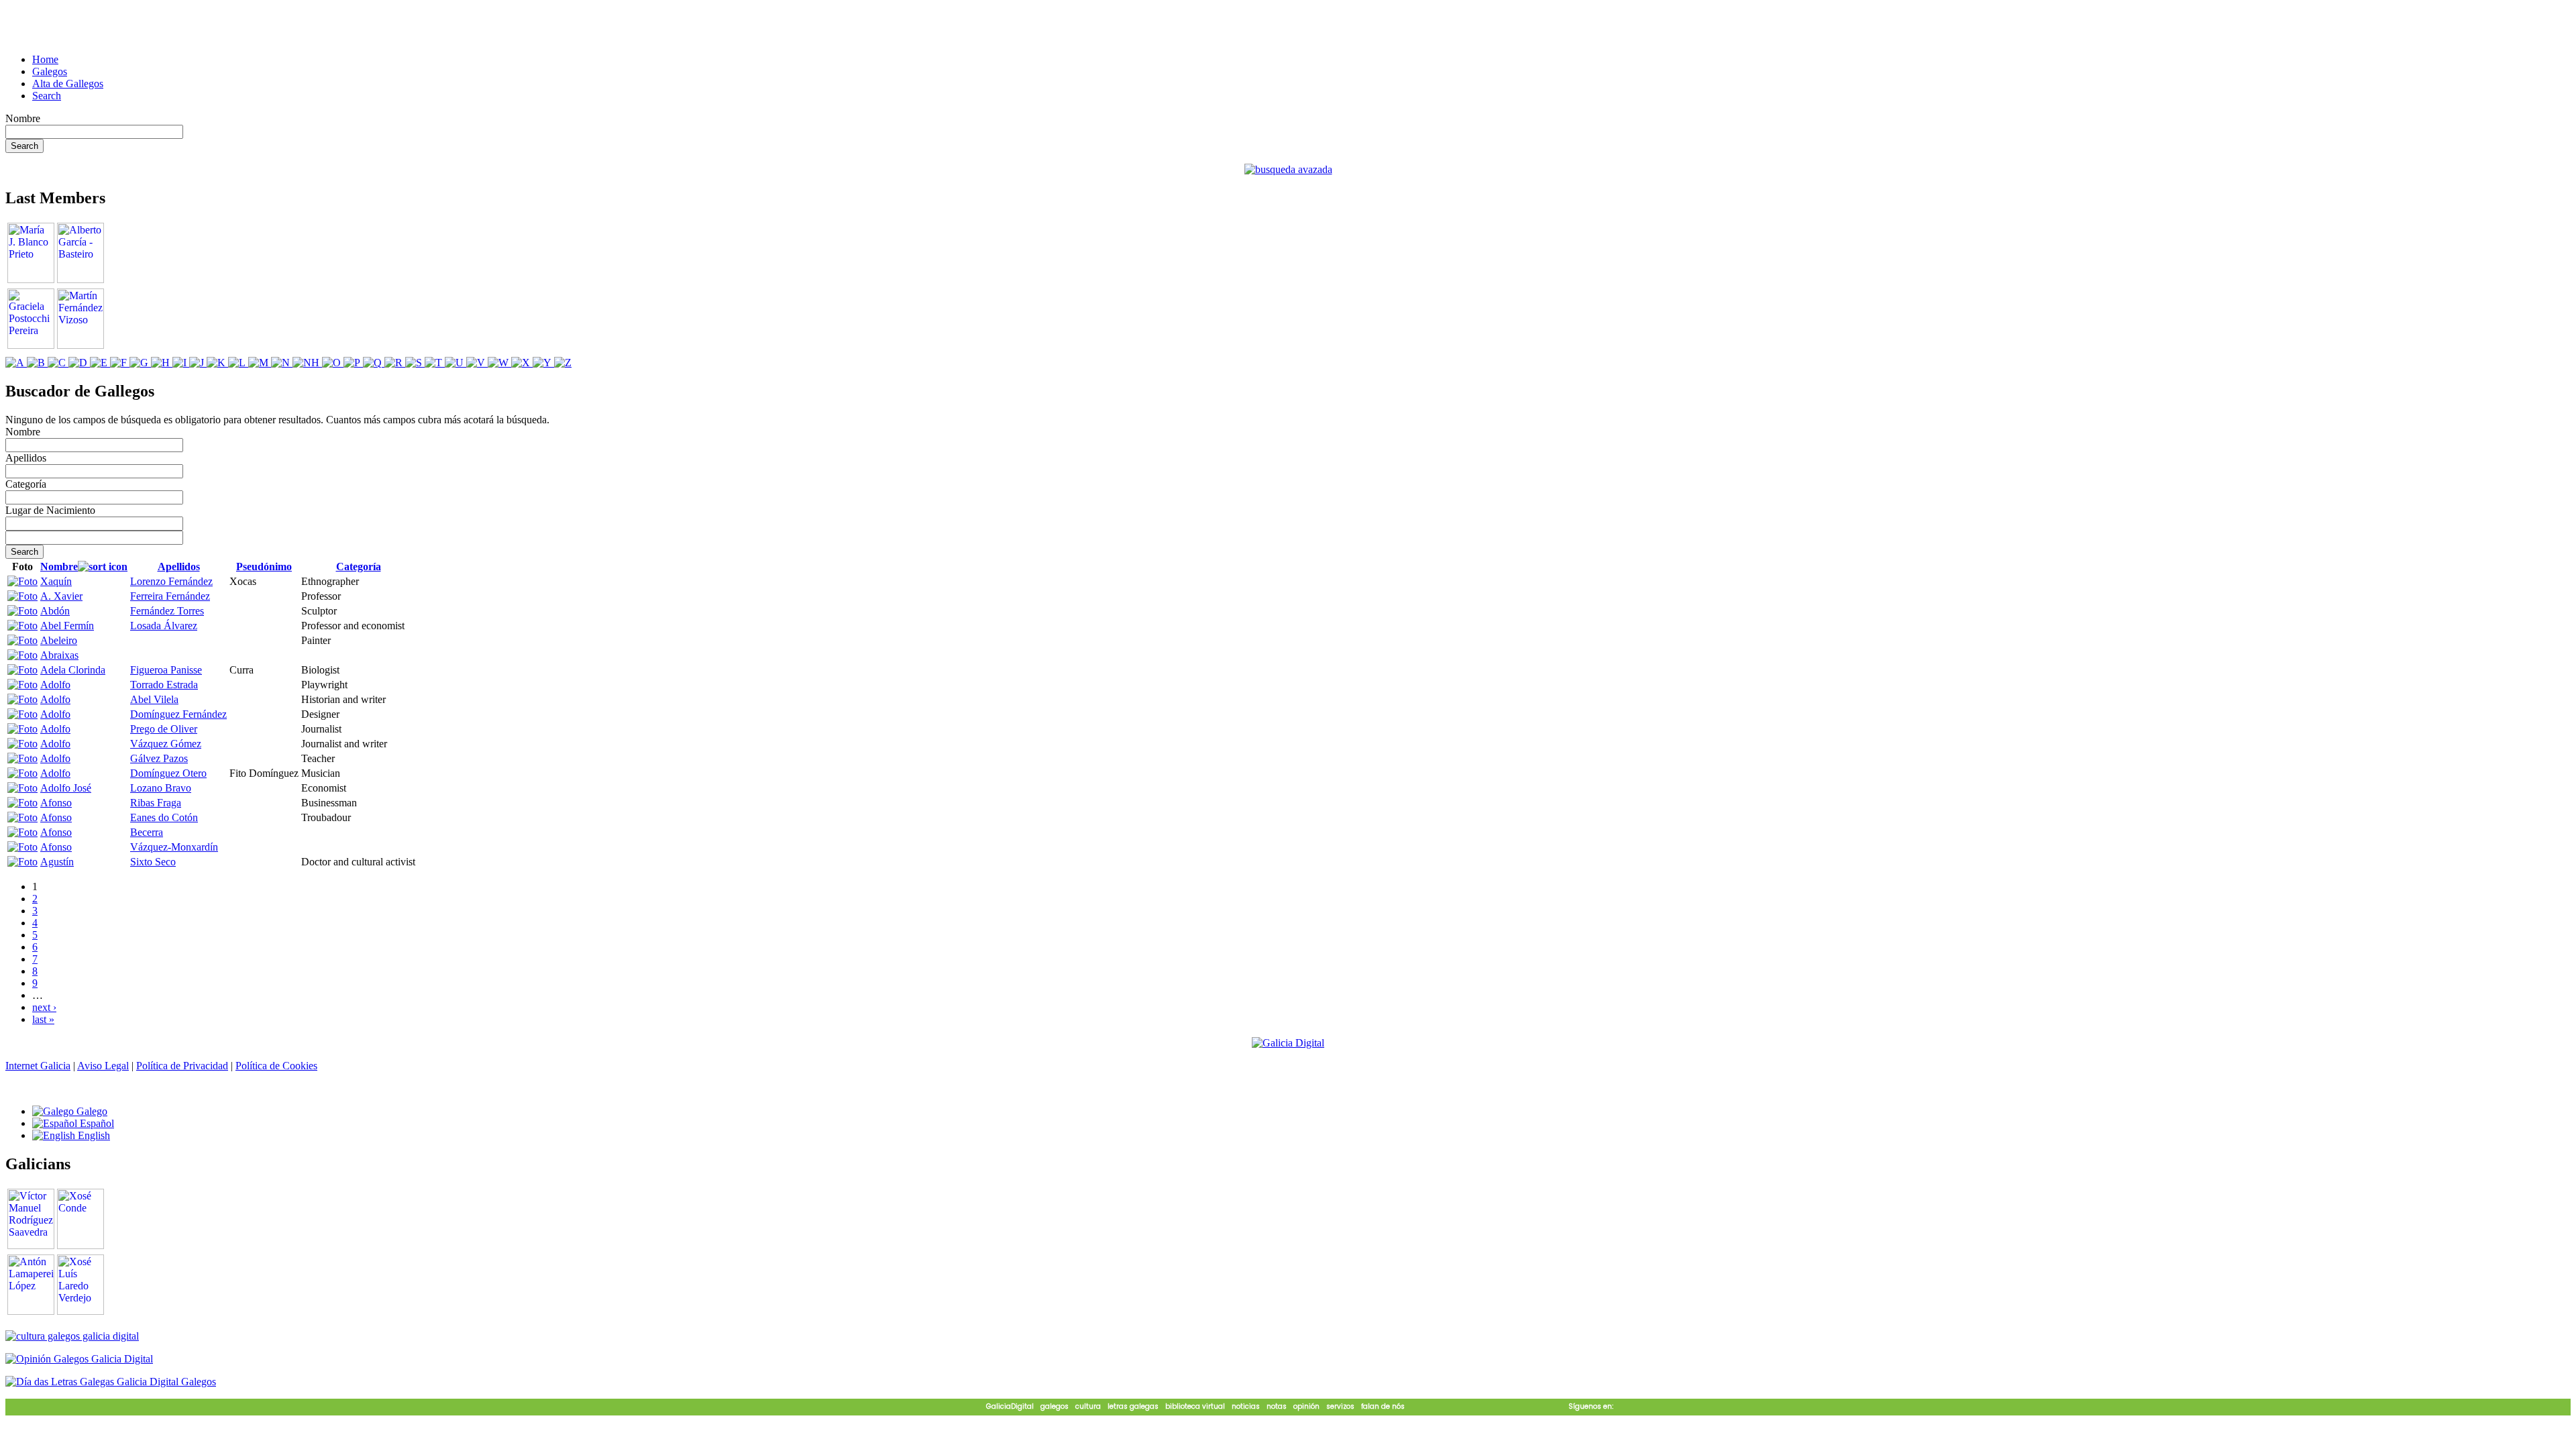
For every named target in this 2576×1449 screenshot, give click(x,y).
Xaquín (56, 581)
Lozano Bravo (161, 788)
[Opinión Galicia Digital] (79, 1359)
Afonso (56, 803)
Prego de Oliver (164, 729)
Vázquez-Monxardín (174, 847)
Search (47, 96)
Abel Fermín (67, 626)
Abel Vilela (154, 699)
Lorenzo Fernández (171, 581)
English (93, 1135)
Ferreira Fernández (170, 596)
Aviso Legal (103, 1066)
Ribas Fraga (156, 803)
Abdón (55, 611)
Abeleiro (59, 640)
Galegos (50, 71)
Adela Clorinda (73, 670)
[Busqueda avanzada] (1288, 169)
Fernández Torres (167, 611)
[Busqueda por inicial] (16, 363)
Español (96, 1123)
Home (45, 59)
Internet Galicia (38, 1066)
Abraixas (59, 655)
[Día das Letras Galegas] (111, 1382)
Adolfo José (66, 788)
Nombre (23, 118)
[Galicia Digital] (1288, 1042)
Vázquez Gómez (166, 744)
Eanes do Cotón (164, 817)
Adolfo (55, 685)
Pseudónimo (264, 567)
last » (43, 1019)
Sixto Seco (153, 862)
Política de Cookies (276, 1066)
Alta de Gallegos (68, 84)
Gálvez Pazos (159, 758)
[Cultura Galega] (72, 1336)
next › (44, 1007)
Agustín (57, 862)
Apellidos (26, 458)
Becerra (147, 832)
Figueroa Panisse (166, 670)
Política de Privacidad (182, 1066)
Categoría (26, 484)
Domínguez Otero (168, 773)
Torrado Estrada (164, 685)
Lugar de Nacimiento (50, 510)
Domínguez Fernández (178, 714)
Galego (91, 1111)
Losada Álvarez (164, 626)
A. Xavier (61, 596)
